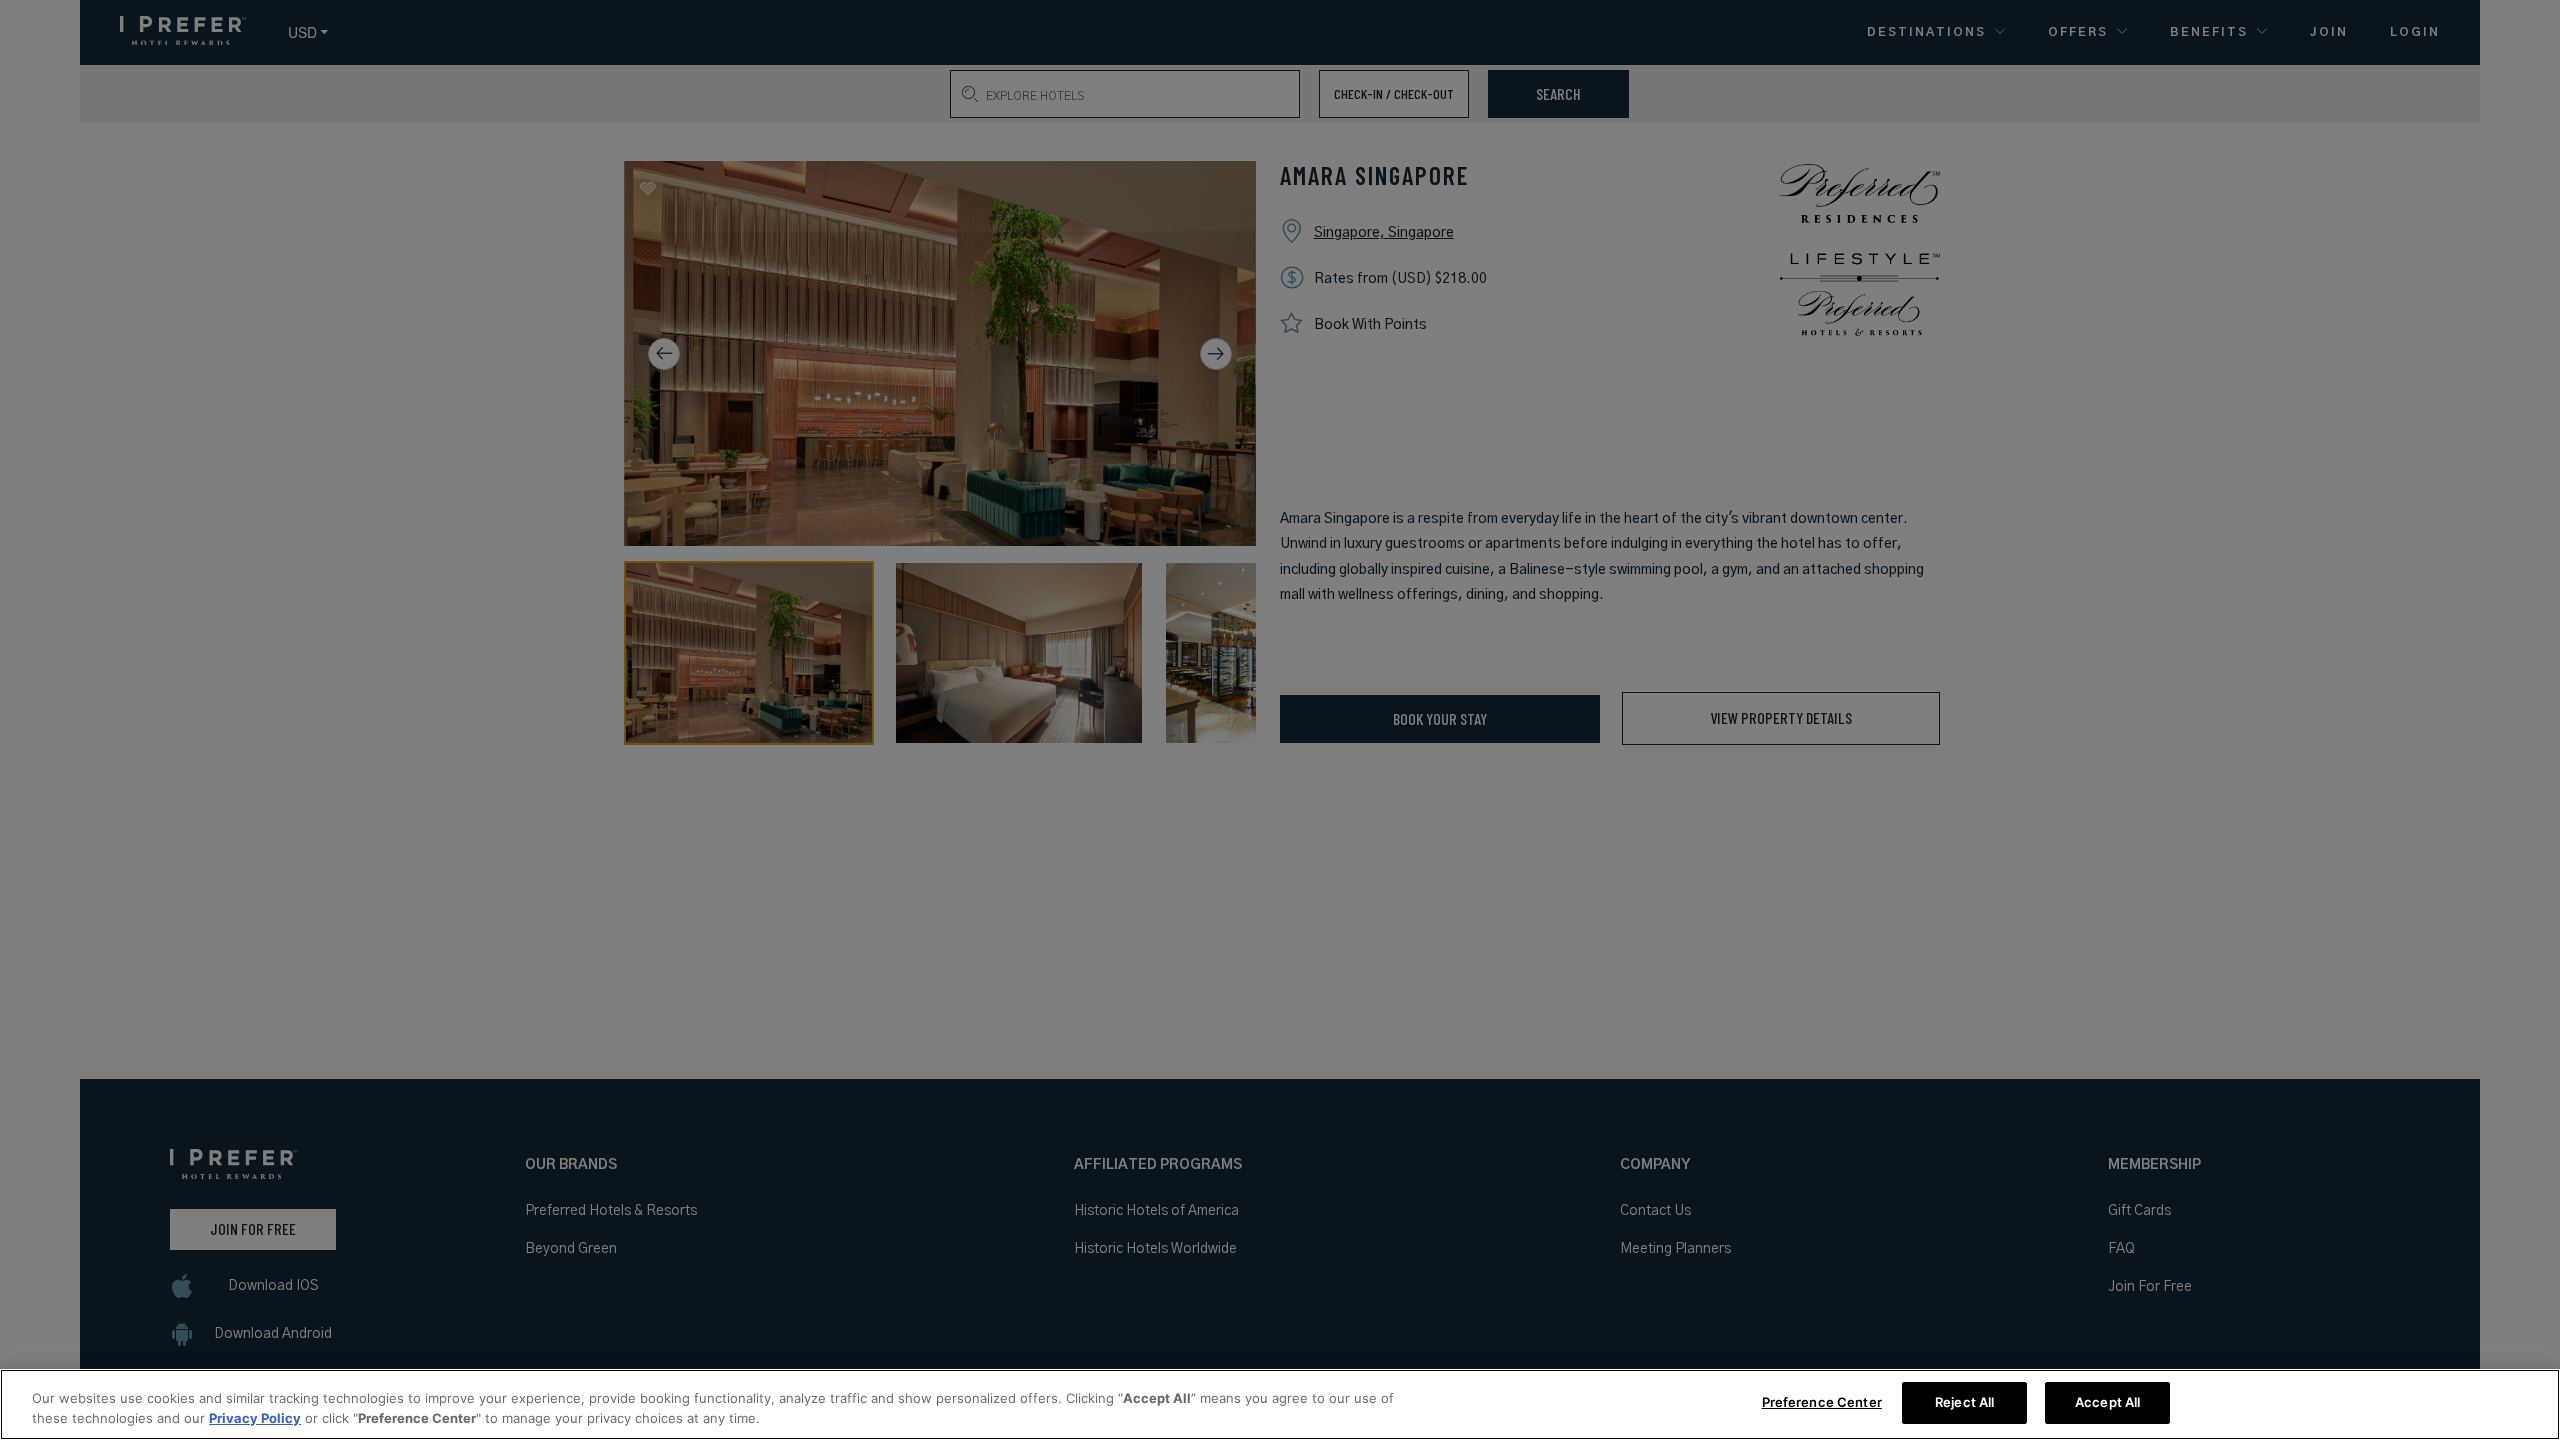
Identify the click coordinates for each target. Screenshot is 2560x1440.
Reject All (1964, 1402)
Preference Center (1822, 1402)
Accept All (2107, 1402)
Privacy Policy (255, 1418)
